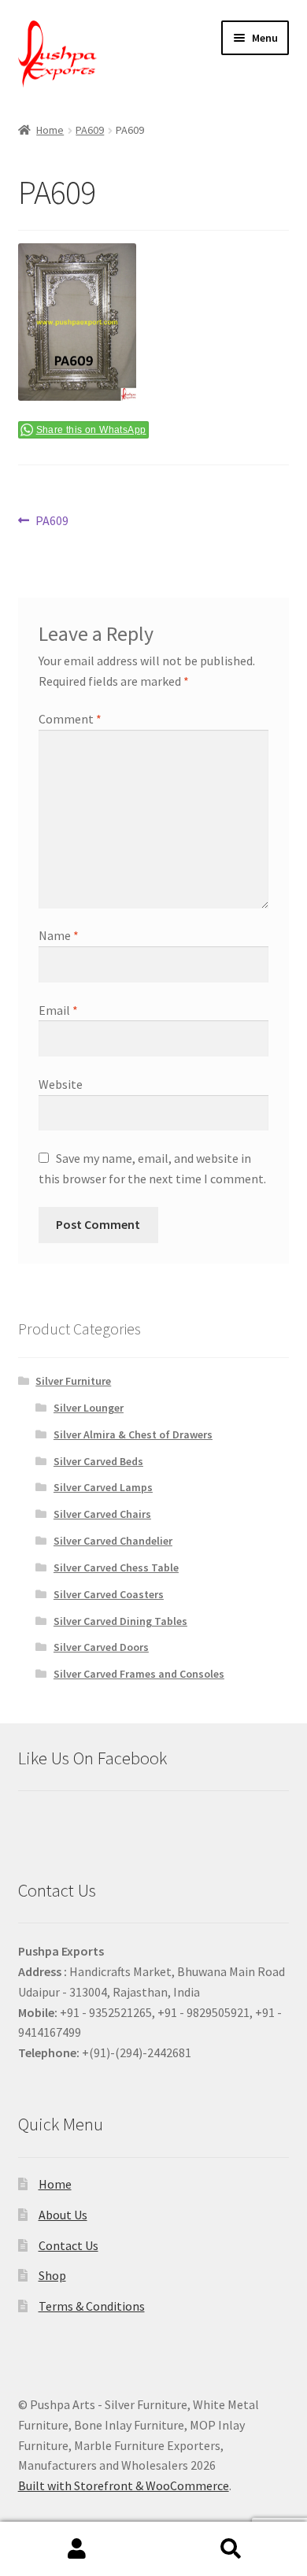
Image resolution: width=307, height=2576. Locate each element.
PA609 (90, 130)
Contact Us (68, 2245)
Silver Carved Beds (98, 1461)
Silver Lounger (89, 1408)
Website (61, 1084)
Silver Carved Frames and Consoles (139, 1674)
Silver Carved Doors (101, 1647)
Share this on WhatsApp (91, 430)
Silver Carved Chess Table (116, 1567)
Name (59, 935)
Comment (70, 719)
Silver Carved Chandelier (113, 1541)
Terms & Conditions (92, 2306)
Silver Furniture (73, 1381)
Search (230, 2549)
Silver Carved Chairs (102, 1514)
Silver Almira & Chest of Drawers (133, 1434)
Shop (52, 2275)
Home (50, 130)
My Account (77, 2549)
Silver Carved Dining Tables (120, 1621)
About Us (63, 2215)
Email (58, 1010)
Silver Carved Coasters (109, 1594)
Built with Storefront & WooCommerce (124, 2485)
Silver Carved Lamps (103, 1487)
